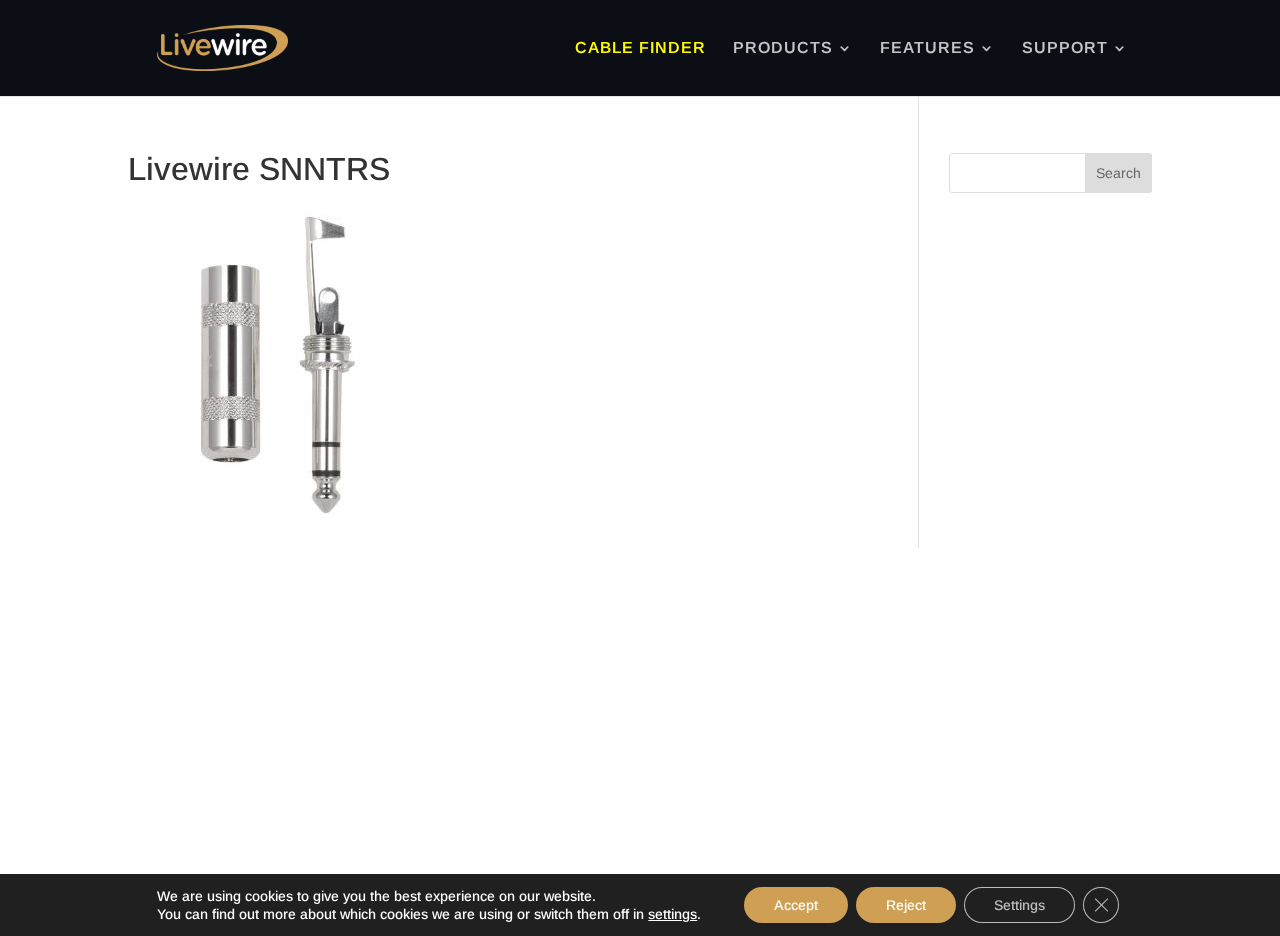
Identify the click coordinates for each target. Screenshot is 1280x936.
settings (672, 914)
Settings (1019, 905)
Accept (796, 905)
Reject (906, 905)
